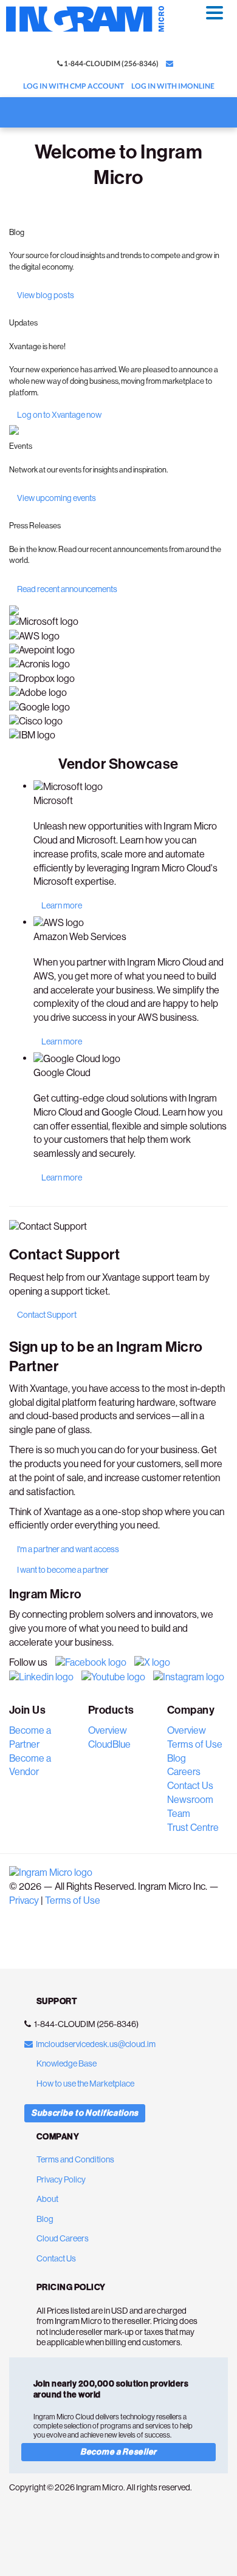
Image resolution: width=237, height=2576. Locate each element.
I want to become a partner (63, 1570)
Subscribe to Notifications (85, 2113)
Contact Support (47, 1315)
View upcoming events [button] (57, 498)
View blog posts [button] (46, 295)
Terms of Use (195, 1744)
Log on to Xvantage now (59, 415)
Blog (177, 1758)
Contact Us (190, 1786)
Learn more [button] (62, 905)
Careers (184, 1772)
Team (179, 1814)
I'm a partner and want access (68, 1549)
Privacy (24, 1900)
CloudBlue (109, 1744)
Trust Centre (193, 1828)
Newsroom (190, 1800)
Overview (108, 1730)
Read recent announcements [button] (67, 589)
